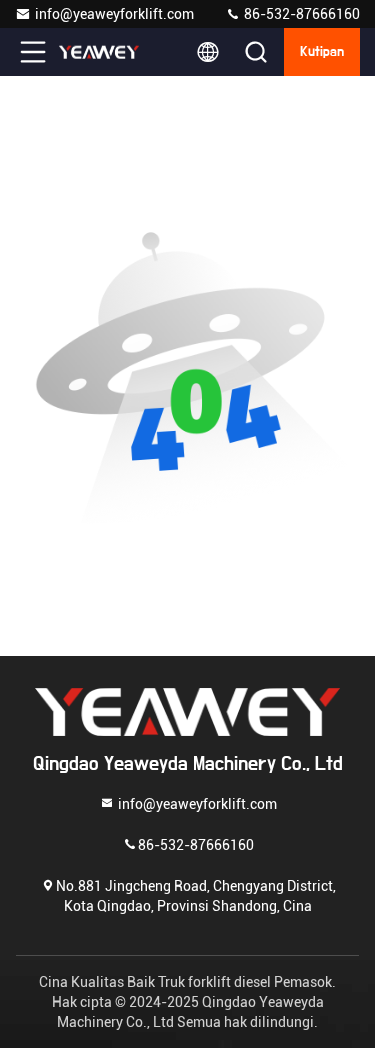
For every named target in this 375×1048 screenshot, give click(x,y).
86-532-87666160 (300, 14)
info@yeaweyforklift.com (114, 14)
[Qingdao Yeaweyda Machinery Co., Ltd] (99, 52)
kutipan (322, 52)
